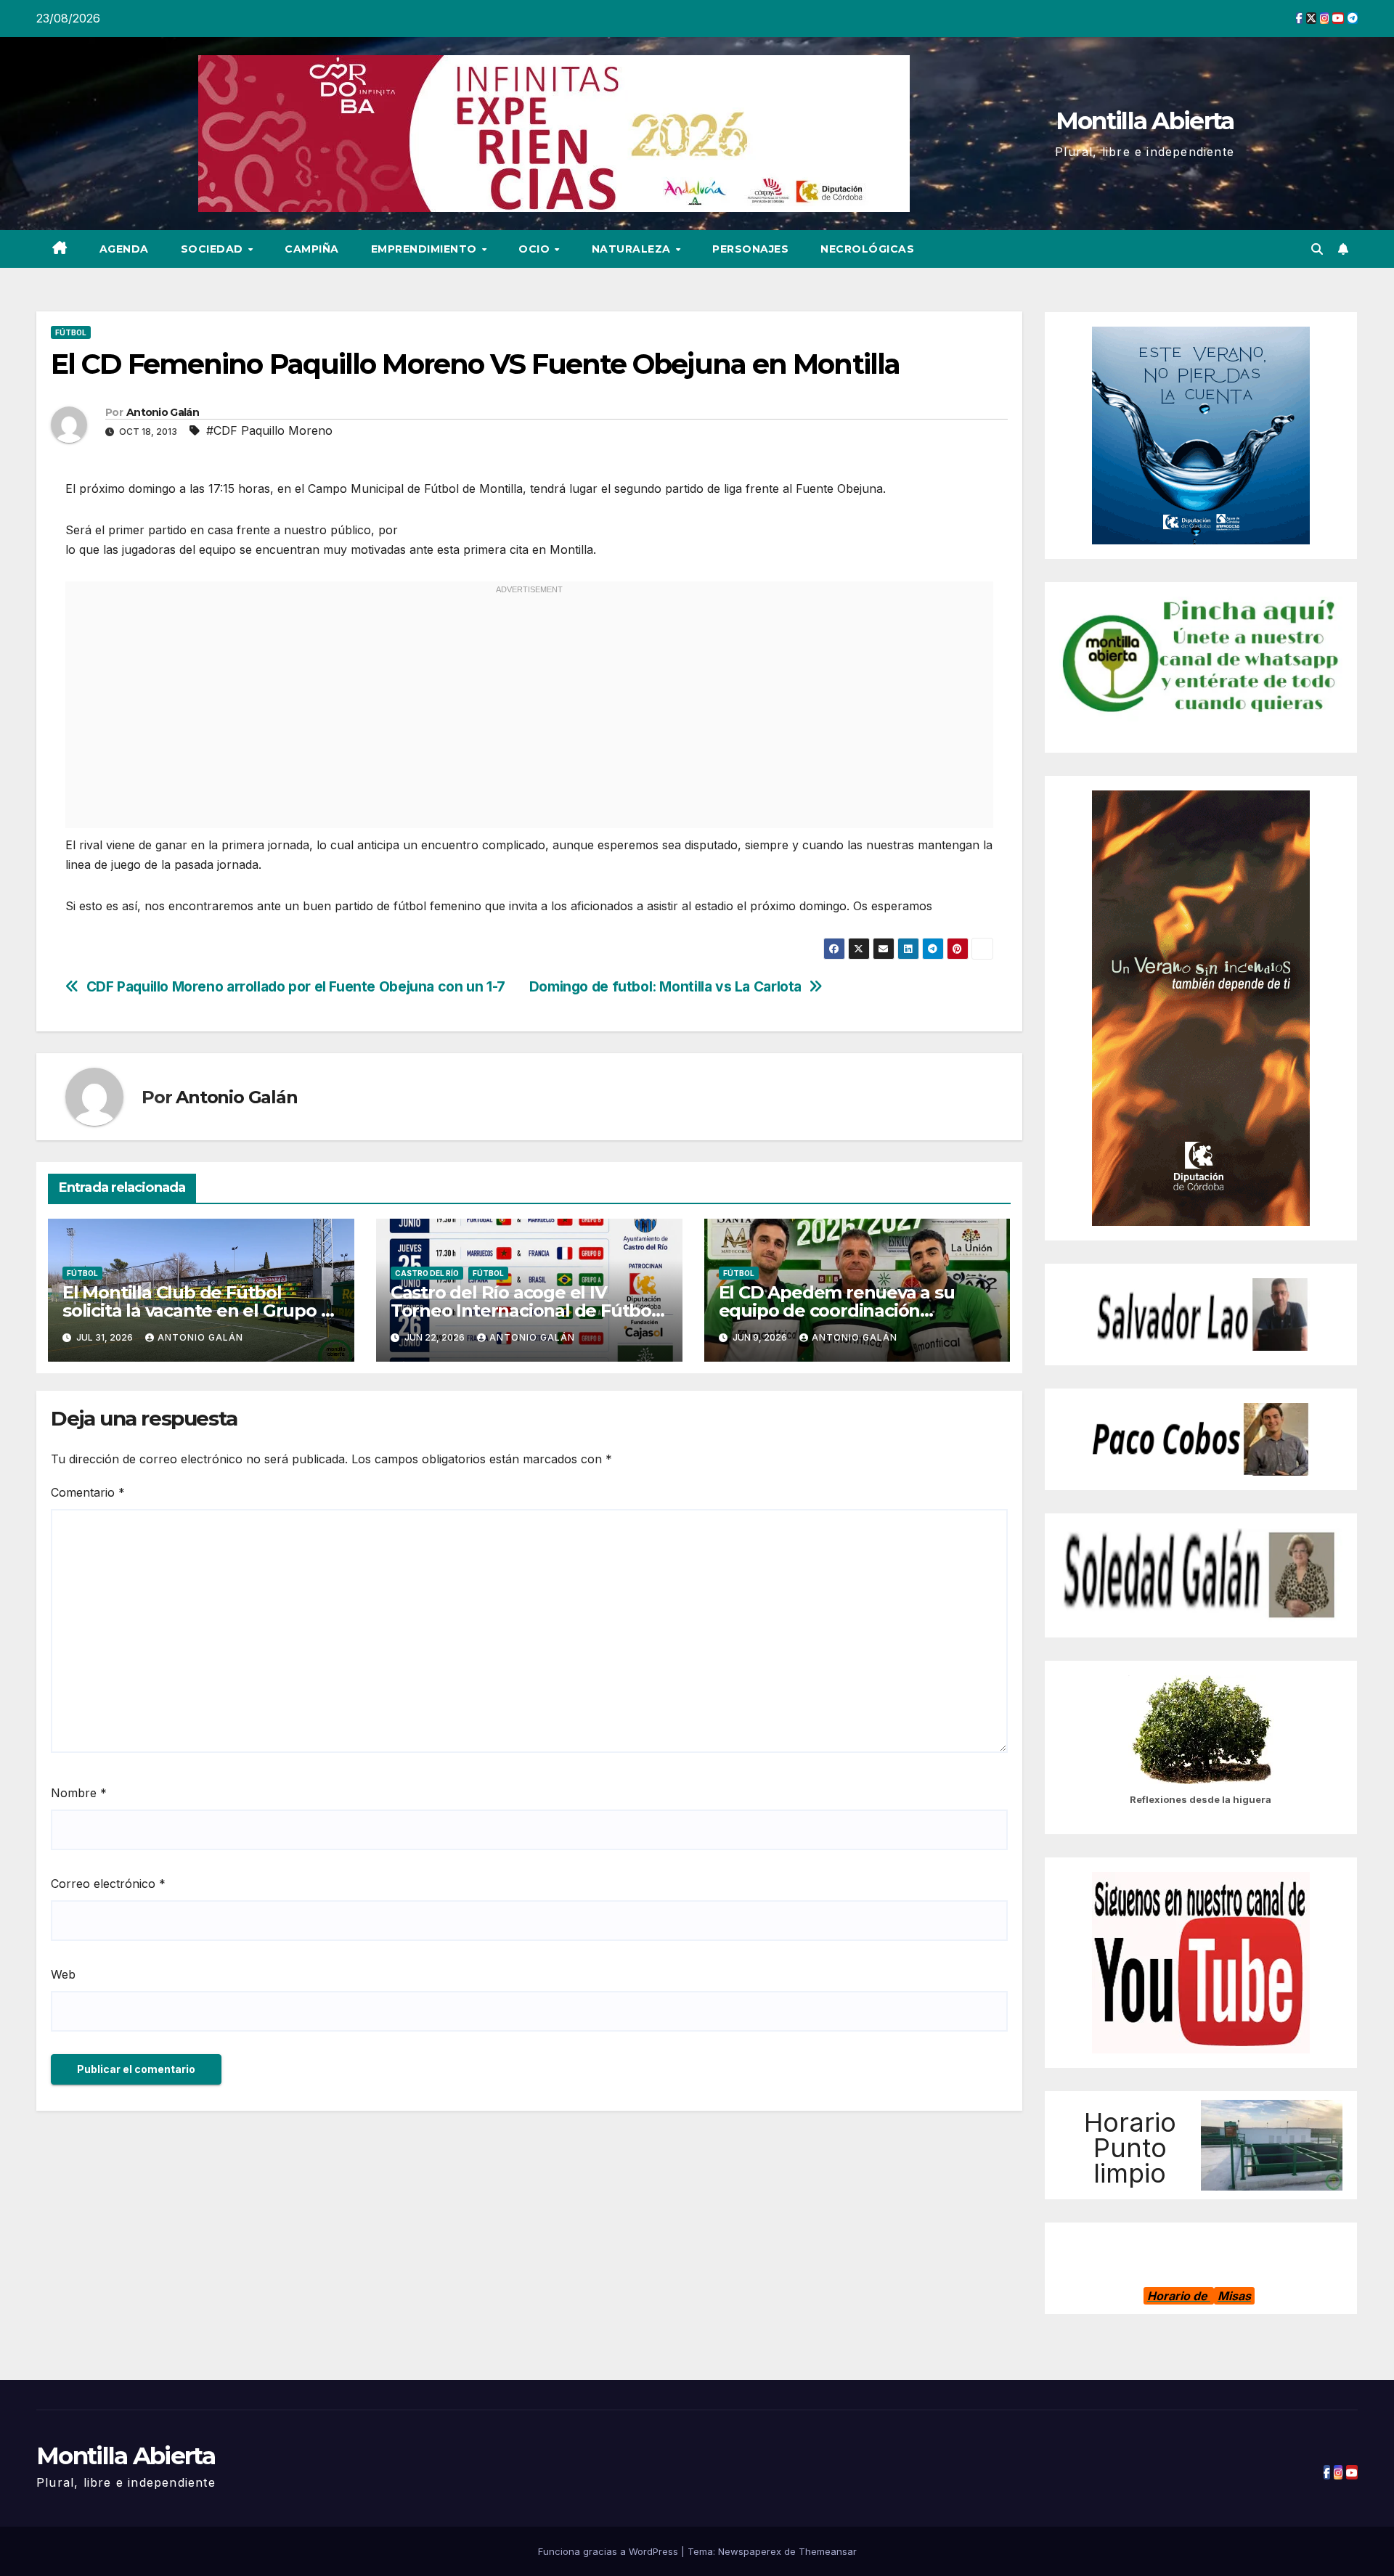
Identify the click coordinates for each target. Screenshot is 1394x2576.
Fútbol (71, 332)
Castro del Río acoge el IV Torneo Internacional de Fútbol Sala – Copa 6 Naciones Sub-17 (523, 1311)
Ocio (536, 249)
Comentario (88, 1492)
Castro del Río (427, 1273)
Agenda (124, 249)
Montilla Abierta (1145, 120)
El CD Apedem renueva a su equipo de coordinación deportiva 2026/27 (837, 1311)
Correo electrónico (108, 1884)
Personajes (750, 249)
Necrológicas (867, 249)
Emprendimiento (426, 249)
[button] (1317, 249)
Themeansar (828, 2551)
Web (63, 1974)
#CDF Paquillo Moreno (269, 430)
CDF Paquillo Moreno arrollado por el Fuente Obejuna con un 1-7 (296, 987)
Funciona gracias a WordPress (610, 2551)
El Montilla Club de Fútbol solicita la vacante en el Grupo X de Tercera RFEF (197, 1311)
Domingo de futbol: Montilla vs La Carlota (665, 987)
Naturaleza (633, 249)
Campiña (312, 249)
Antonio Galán (163, 412)
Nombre (79, 1793)
